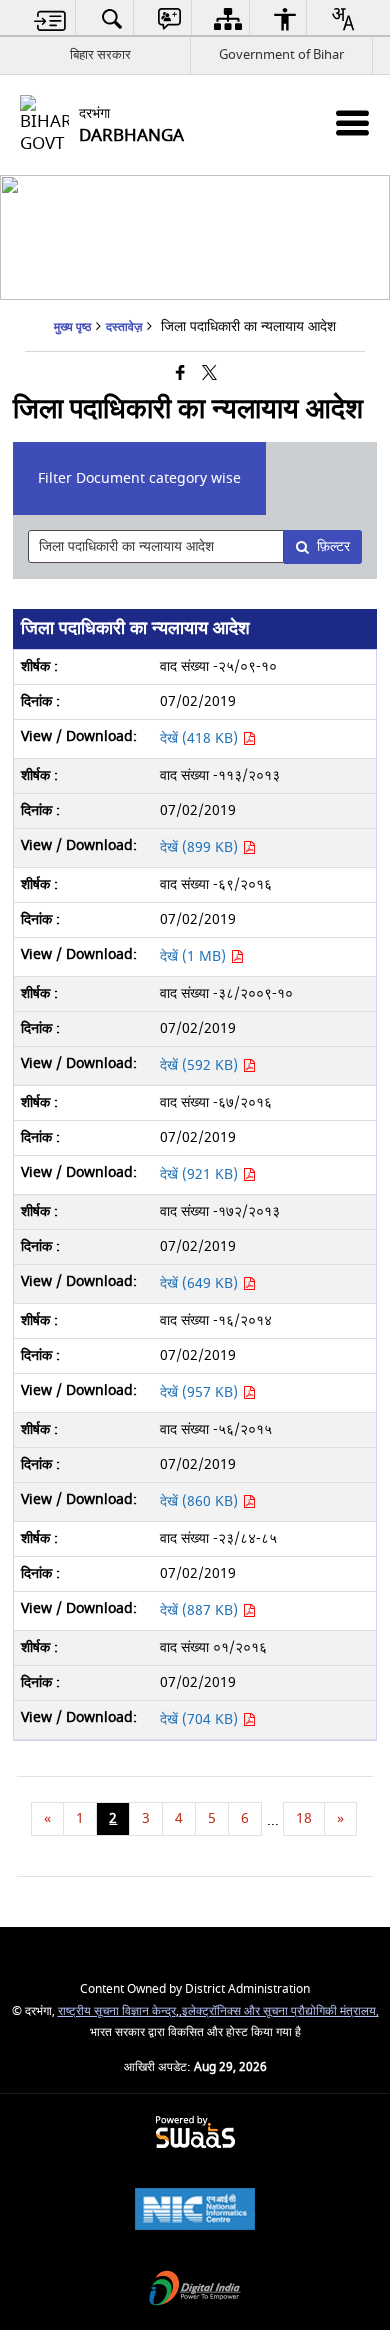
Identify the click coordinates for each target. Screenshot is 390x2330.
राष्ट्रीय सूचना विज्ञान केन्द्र (117, 2011)
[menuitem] (50, 18)
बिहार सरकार (100, 54)
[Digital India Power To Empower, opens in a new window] (195, 2290)
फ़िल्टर (333, 546)
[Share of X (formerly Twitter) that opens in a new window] (209, 374)
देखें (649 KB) (201, 1283)
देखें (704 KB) (201, 1719)
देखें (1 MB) (195, 956)
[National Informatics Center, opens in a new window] (195, 2211)
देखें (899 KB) (201, 847)
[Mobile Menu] (352, 122)
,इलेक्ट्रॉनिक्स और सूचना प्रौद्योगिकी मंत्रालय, (279, 2011)
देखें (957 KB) (201, 1392)
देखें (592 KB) (201, 1065)
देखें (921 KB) (201, 1174)
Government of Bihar (281, 54)
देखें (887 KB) (201, 1610)
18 (304, 1818)
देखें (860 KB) (201, 1501)
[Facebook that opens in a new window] (180, 374)
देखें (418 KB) (201, 738)
